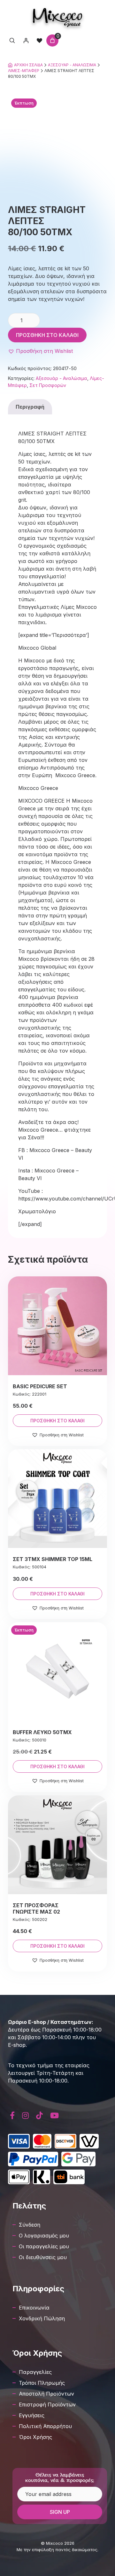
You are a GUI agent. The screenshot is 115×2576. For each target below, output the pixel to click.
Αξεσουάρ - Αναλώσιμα (72, 65)
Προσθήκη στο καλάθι (47, 335)
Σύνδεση (30, 2225)
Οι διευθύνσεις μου (43, 2257)
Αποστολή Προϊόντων (46, 2394)
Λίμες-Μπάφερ (24, 71)
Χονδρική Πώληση (42, 2318)
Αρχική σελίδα (28, 65)
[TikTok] (40, 2116)
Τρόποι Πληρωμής (42, 2383)
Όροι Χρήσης (35, 2437)
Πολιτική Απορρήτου (45, 2426)
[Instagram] (26, 2116)
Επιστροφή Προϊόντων (47, 2405)
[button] (40, 351)
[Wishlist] (39, 40)
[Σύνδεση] (26, 40)
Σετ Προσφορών (48, 385)
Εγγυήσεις (32, 2415)
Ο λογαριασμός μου (44, 2236)
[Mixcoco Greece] (58, 18)
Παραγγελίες (35, 2372)
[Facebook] (12, 2116)
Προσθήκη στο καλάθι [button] (57, 1421)
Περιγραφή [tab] (30, 407)
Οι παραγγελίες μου (44, 2246)
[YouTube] (54, 2116)
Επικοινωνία (34, 2308)
